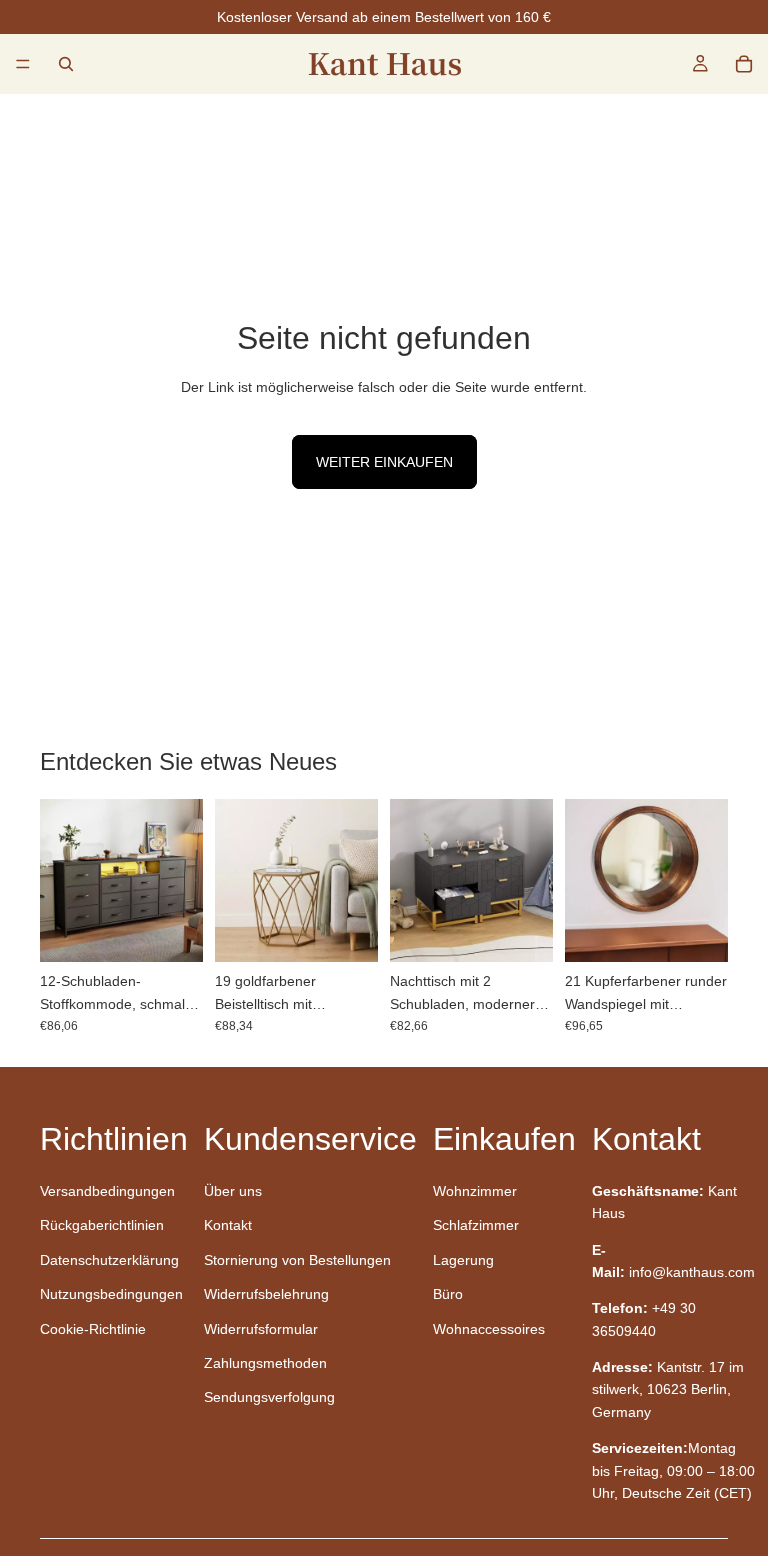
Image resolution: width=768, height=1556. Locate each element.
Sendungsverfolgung (269, 1397)
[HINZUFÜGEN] (347, 931)
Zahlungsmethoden (265, 1363)
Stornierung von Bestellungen (297, 1260)
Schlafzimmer (476, 1225)
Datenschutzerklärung (109, 1260)
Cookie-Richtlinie (93, 1329)
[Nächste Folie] (181, 881)
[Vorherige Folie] (62, 881)
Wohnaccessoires (489, 1329)
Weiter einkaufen (384, 462)
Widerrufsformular (261, 1329)
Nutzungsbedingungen (111, 1294)
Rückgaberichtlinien (102, 1225)
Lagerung (463, 1260)
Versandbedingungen (107, 1191)
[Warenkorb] (744, 64)
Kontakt (228, 1225)
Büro (448, 1294)
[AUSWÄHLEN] (172, 931)
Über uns (233, 1191)
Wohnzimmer (475, 1191)
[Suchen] (66, 64)
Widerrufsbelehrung (266, 1294)
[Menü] (23, 64)
